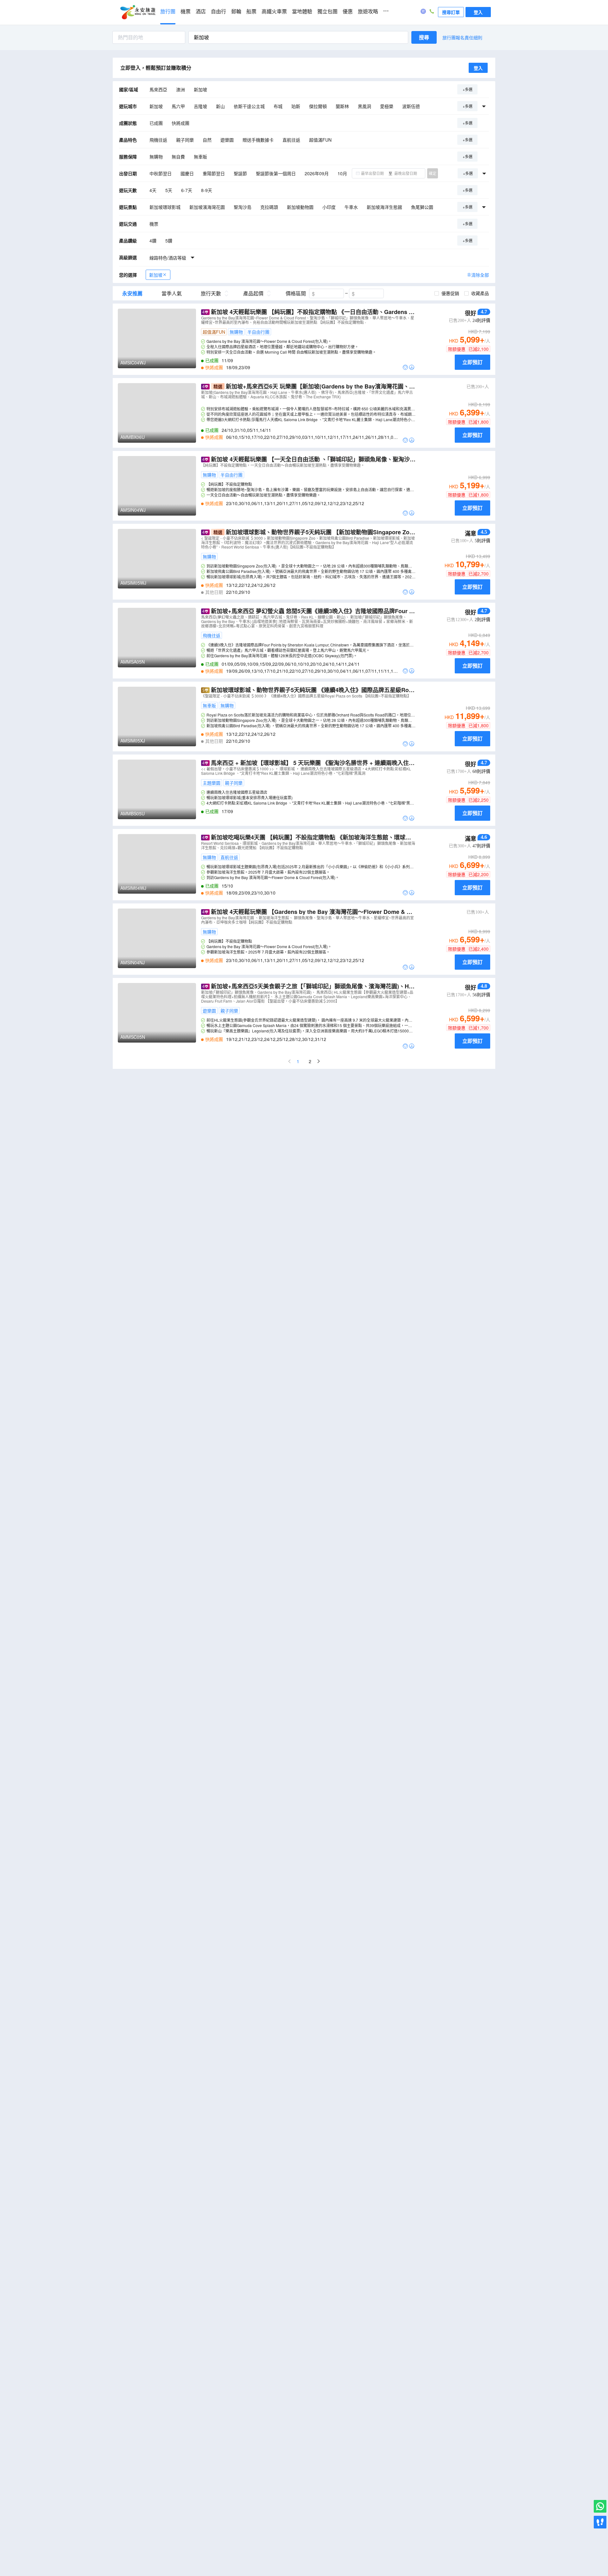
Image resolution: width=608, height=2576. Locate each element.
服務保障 (128, 157)
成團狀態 (128, 123)
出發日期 (128, 173)
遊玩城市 (128, 106)
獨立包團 (327, 12)
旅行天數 (211, 293)
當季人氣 (172, 293)
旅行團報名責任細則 (462, 37)
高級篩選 (128, 257)
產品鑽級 (128, 241)
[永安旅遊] (137, 12)
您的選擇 (128, 275)
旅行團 (168, 12)
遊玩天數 (128, 190)
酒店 (201, 12)
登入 (478, 12)
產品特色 (128, 140)
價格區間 (296, 293)
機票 (186, 12)
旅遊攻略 (368, 12)
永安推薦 (132, 293)
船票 (251, 12)
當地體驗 (302, 12)
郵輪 (236, 12)
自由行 (218, 12)
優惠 (348, 12)
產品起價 (253, 293)
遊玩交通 (128, 224)
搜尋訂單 (451, 12)
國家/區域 (129, 89)
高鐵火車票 (274, 12)
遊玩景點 (128, 207)
